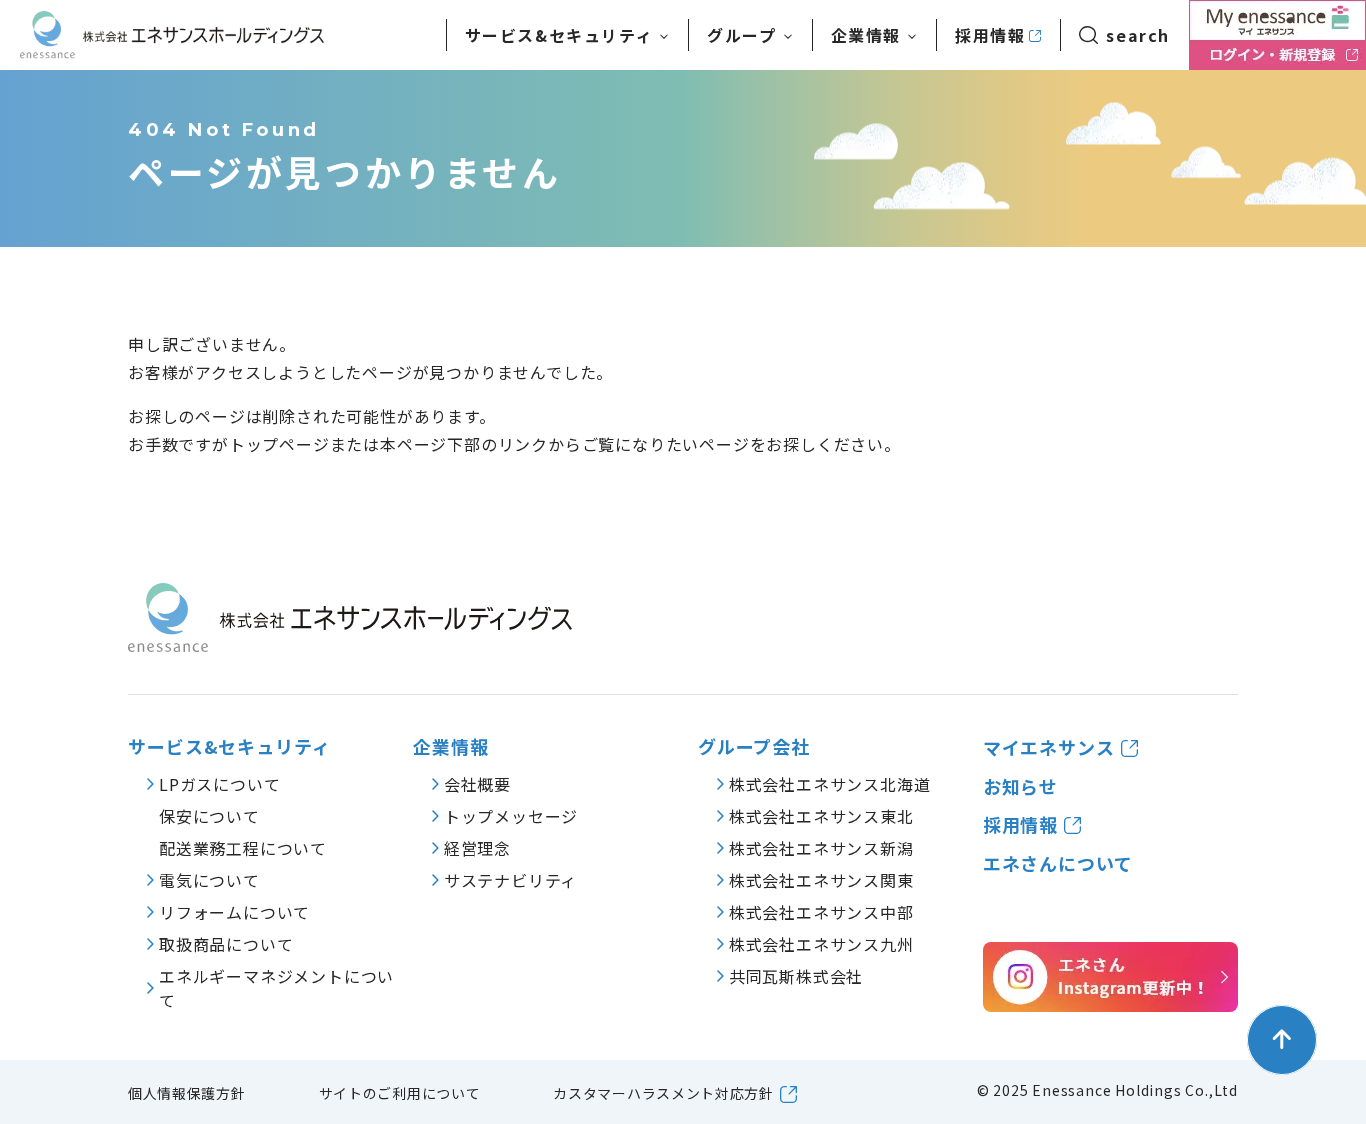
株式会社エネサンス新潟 (821, 848)
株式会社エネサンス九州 (821, 944)
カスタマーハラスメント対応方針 (663, 1093)
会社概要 (477, 784)
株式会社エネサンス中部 (821, 912)
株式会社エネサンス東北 (821, 816)
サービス (559, 35)
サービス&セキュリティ (229, 746)
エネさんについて (1058, 863)
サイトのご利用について (400, 1093)
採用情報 (990, 35)
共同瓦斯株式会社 (796, 976)
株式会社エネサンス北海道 (830, 784)
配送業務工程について (243, 848)
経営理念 (477, 848)
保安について (209, 816)
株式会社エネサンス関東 (821, 880)
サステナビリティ (510, 880)
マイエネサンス (1049, 747)
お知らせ (1021, 786)
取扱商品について (226, 944)
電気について (209, 880)
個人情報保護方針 (187, 1093)
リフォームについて (234, 912)
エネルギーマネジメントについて (276, 988)
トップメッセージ (511, 816)
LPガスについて (219, 784)
